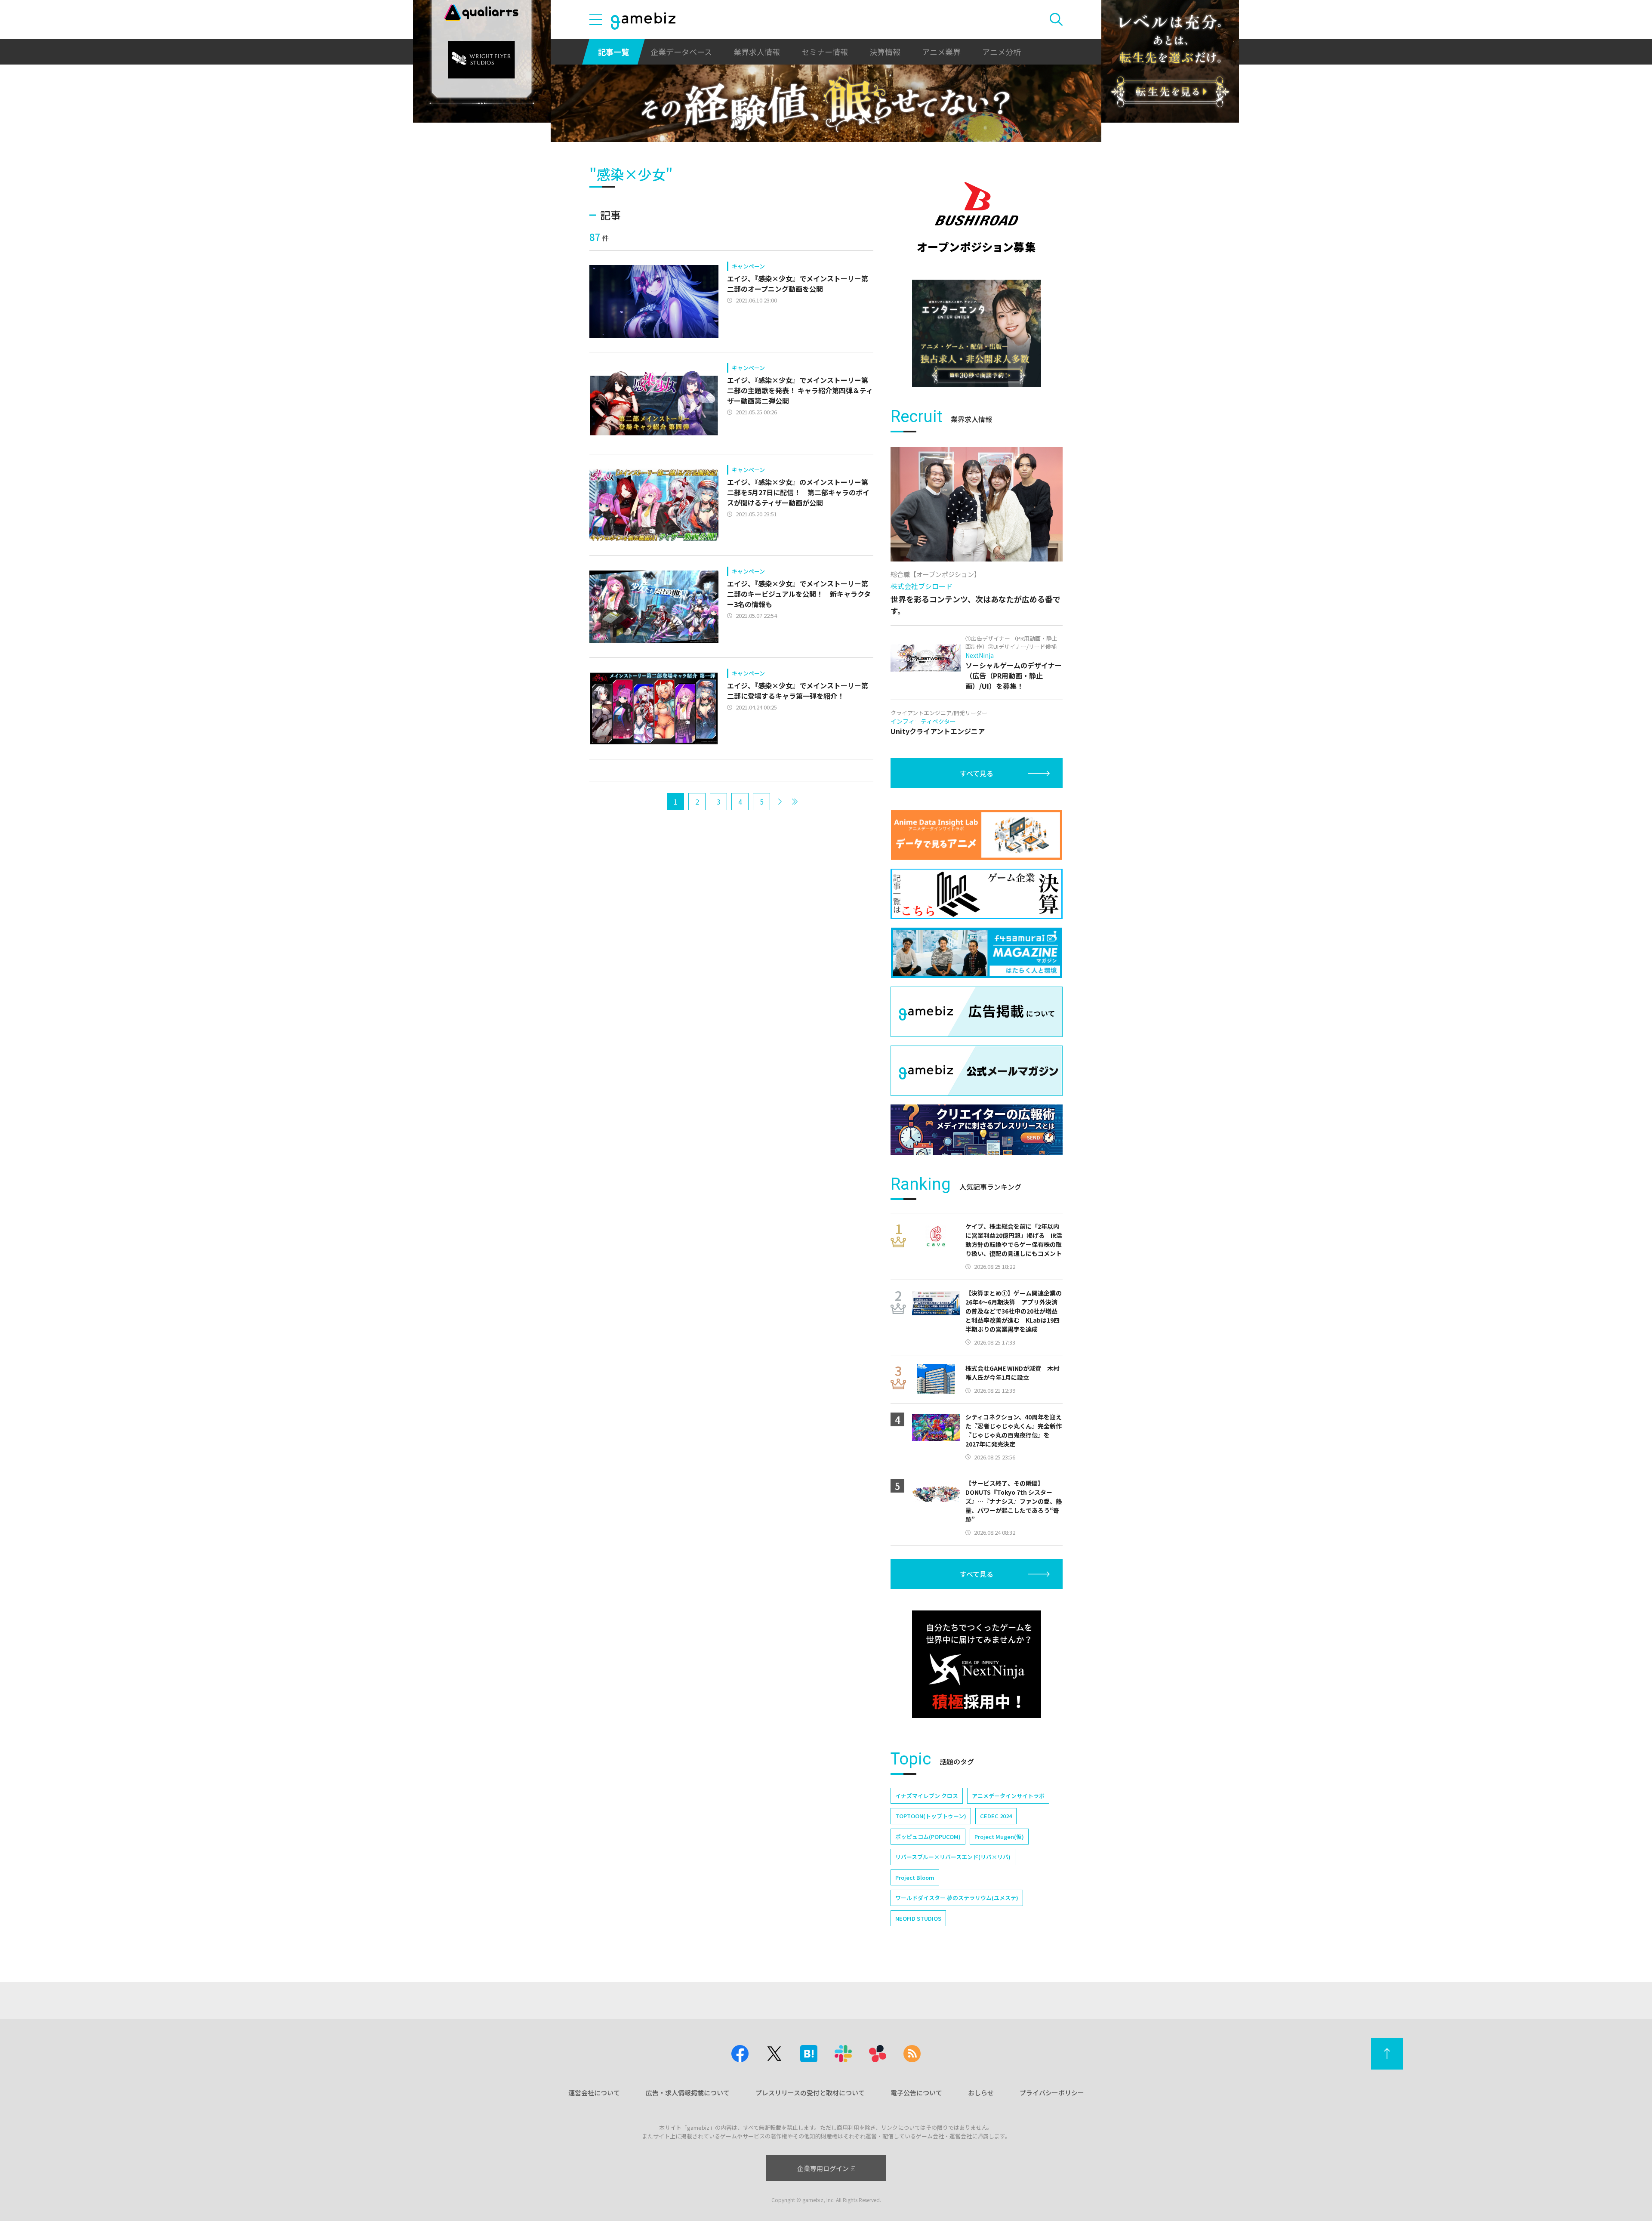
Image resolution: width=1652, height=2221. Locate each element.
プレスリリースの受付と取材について (810, 2093)
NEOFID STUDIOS (918, 1918)
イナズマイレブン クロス (927, 1796)
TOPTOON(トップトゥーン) (931, 1816)
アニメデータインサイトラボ (1008, 1796)
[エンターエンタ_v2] (977, 333)
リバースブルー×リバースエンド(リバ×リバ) (953, 1857)
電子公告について (916, 2093)
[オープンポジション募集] (977, 217)
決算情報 (885, 52)
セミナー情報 (825, 52)
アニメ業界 (941, 52)
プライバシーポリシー (1052, 2093)
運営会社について (594, 2093)
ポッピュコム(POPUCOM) (928, 1837)
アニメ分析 (1002, 52)
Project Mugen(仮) (999, 1837)
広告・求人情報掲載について (688, 2093)
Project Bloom (915, 1877)
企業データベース (681, 52)
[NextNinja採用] (977, 1664)
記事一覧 (613, 52)
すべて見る (977, 773)
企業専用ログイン (823, 2168)
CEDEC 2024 (996, 1816)
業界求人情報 (757, 52)
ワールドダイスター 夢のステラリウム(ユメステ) (957, 1898)
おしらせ (981, 2093)
